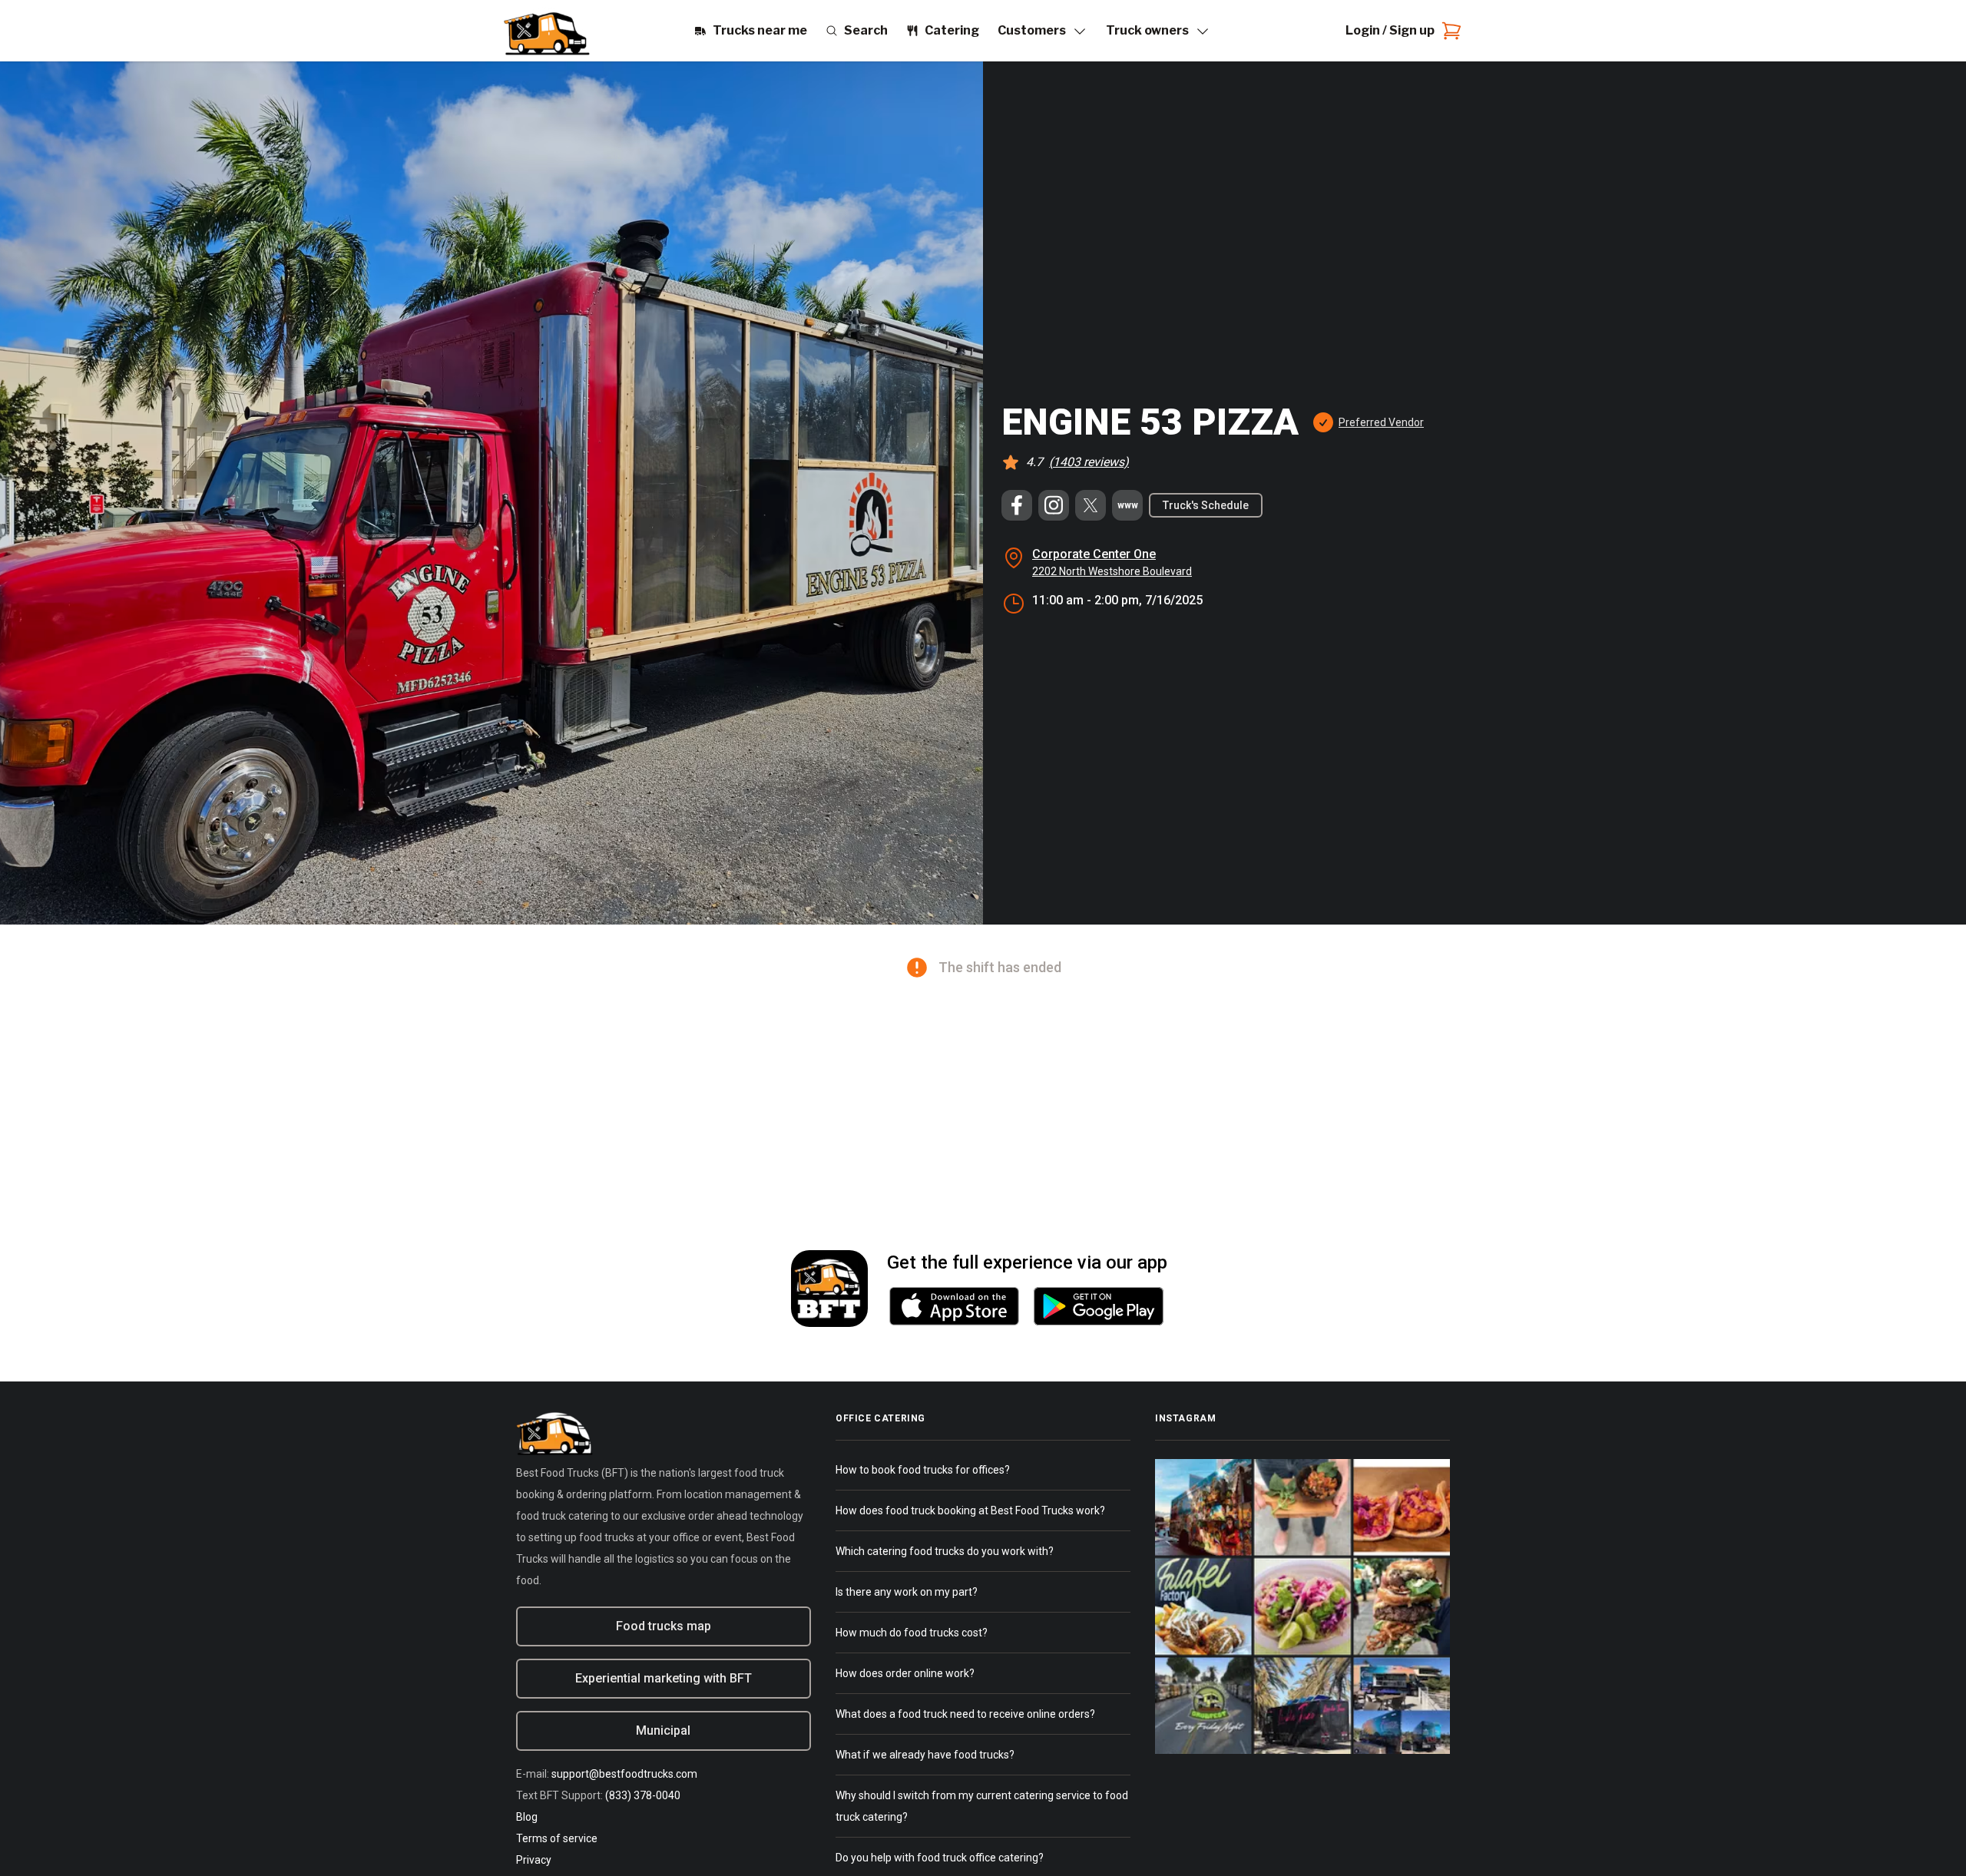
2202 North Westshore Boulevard (1112, 571)
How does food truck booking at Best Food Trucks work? (970, 1510)
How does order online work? (905, 1673)
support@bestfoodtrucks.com (624, 1774)
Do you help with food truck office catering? (940, 1858)
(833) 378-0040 (643, 1795)
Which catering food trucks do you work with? (945, 1551)
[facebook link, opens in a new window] (1017, 505)
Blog (527, 1817)
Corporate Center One (1094, 554)
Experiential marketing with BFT (664, 1678)
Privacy (534, 1860)
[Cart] (1448, 31)
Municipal (663, 1730)
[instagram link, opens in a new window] (1054, 505)
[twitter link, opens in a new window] (1091, 505)
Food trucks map (664, 1626)
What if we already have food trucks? (925, 1755)
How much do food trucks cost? (912, 1633)
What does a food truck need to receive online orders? (965, 1714)
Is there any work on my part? (907, 1592)
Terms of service (557, 1838)
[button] (1367, 422)
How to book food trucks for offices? (923, 1470)
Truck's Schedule (1206, 505)
